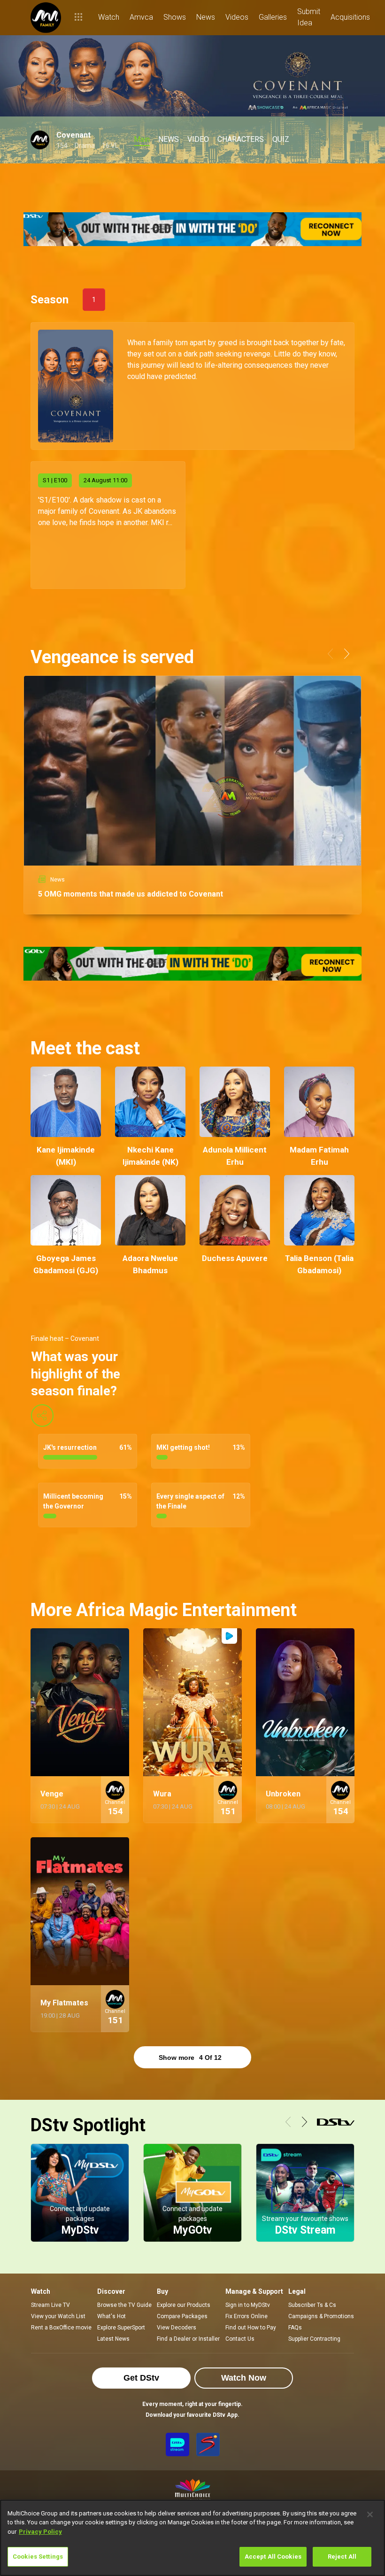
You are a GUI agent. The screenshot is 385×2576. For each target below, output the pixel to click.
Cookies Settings (38, 2557)
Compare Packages (182, 2316)
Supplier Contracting (314, 2339)
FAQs (295, 2328)
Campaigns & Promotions (321, 2316)
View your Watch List (58, 2316)
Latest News (113, 2339)
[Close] (370, 2514)
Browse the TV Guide (124, 2305)
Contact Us (240, 2339)
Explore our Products (184, 2305)
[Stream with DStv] (177, 2444)
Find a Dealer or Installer (188, 2339)
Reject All (342, 2557)
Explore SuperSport (121, 2328)
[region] (192, 2538)
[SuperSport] (208, 2444)
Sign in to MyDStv (248, 2305)
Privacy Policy (40, 2532)
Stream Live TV (50, 2305)
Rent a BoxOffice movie (61, 2328)
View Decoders (177, 2328)
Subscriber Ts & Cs (312, 2305)
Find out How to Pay (251, 2328)
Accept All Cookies (273, 2557)
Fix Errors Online (246, 2316)
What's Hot (112, 2316)
